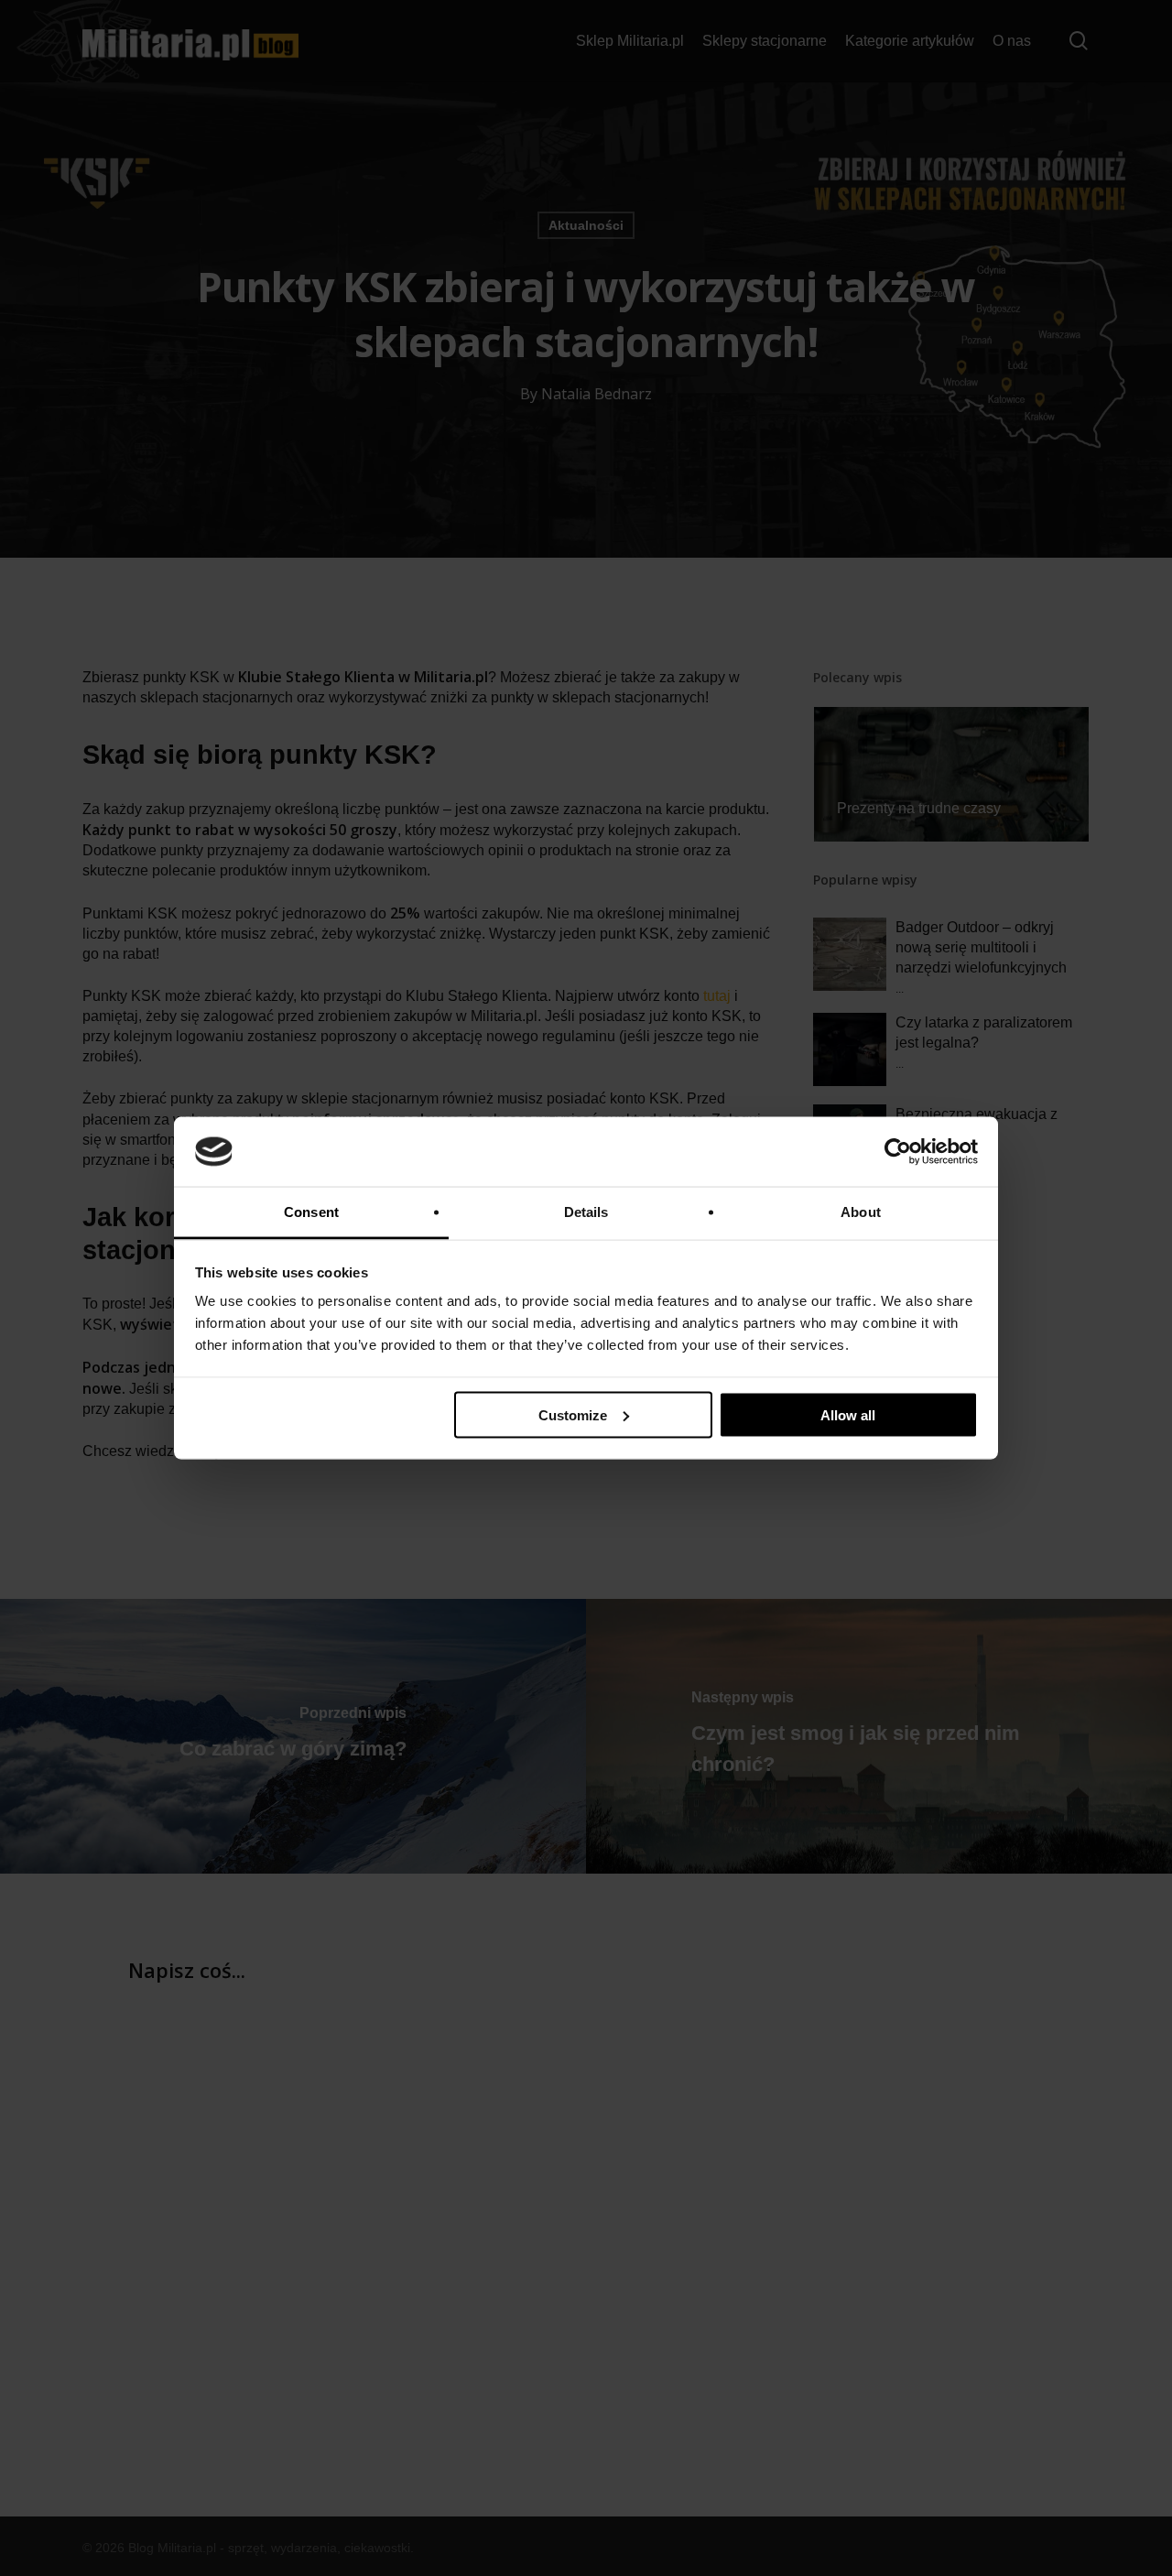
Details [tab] (586, 1212)
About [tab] (861, 1212)
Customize (573, 1414)
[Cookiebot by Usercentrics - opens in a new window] (898, 1152)
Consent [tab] (311, 1212)
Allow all (848, 1414)
